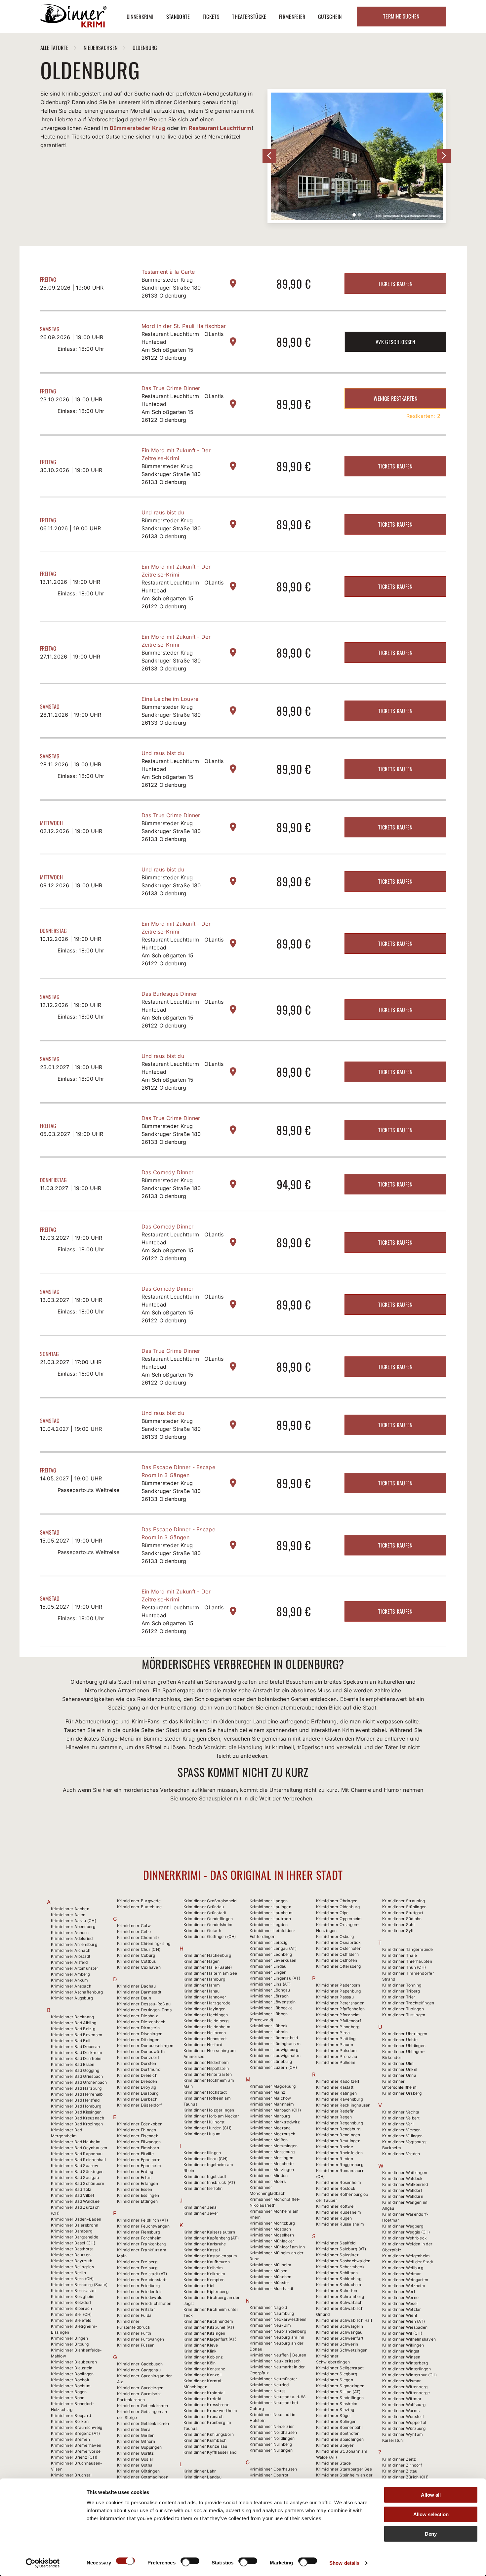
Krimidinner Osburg (335, 1936)
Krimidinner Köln (200, 2363)
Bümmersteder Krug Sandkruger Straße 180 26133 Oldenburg (171, 288)
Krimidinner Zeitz (399, 2459)
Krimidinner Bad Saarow (75, 2166)
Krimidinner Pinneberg (338, 2027)
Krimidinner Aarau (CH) (74, 1921)
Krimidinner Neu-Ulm (270, 2325)
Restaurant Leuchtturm (220, 128)
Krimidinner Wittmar (402, 2399)
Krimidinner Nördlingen (272, 2438)
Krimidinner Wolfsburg (404, 2405)
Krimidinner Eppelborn (139, 2160)
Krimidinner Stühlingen (404, 1907)
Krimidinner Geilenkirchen (142, 2406)
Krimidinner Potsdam (337, 2051)
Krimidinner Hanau (202, 1991)
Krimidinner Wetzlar (402, 2309)
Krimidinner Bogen (69, 2392)
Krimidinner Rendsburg (338, 2129)
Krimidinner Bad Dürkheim (77, 2053)
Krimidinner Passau (335, 1997)
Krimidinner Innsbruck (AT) (209, 2182)
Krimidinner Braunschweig (77, 2427)
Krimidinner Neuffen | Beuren (278, 2355)
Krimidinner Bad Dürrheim (76, 2058)
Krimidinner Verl (398, 2124)
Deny (431, 2534)
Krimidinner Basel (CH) (73, 2243)
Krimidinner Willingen (403, 2345)
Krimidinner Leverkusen (273, 1960)
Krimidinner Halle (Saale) (208, 1967)
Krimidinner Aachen (70, 1909)
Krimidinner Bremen (70, 2439)
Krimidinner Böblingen (72, 2374)
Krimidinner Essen (135, 2189)
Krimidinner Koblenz (203, 2357)
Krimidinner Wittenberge (406, 2393)
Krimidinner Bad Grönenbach (79, 2082)
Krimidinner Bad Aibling (74, 2023)
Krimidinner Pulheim (336, 2062)
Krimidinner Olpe (332, 1913)
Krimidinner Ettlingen (137, 2201)
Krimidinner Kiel (199, 2286)
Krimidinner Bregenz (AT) (76, 2433)
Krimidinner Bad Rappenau (77, 2154)
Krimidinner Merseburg (272, 2152)
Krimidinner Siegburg (337, 2374)
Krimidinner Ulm (398, 2063)
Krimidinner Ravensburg (340, 2099)
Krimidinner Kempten (204, 2280)
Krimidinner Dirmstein (138, 2028)
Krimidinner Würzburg (404, 2428)
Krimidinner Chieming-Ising (144, 1943)
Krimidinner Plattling (336, 2039)
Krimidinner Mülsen (268, 2271)
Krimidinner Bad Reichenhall (78, 2160)
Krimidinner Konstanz (204, 2369)
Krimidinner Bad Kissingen (76, 2112)
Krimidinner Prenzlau (337, 2056)
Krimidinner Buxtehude (139, 1907)
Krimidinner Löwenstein (273, 2002)
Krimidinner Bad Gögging (75, 2070)
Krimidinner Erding (135, 2172)
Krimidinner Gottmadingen (143, 2477)
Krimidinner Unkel (400, 2069)
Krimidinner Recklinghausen (343, 2105)
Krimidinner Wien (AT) (404, 2321)
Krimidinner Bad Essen (73, 2064)
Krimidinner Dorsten (137, 2063)
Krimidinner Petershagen (340, 2003)
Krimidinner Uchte (400, 2040)
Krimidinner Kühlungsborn (209, 2434)
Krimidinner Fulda (134, 2315)
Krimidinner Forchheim (139, 2238)
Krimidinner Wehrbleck (405, 2238)
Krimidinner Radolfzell (338, 2081)
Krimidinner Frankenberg (142, 2244)
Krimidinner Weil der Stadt (408, 2262)
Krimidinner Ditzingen (138, 2040)
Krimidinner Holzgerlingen (209, 2110)
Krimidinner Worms (401, 2411)
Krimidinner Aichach (71, 1950)
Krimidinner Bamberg (72, 2231)
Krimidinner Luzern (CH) (273, 2067)
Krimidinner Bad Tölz (71, 2189)
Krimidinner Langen (269, 1901)
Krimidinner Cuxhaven (139, 1967)
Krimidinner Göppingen (139, 2447)
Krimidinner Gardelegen (140, 2388)
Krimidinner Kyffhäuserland (210, 2452)
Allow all (431, 2495)
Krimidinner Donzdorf (138, 2057)
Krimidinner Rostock (336, 2188)
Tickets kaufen (395, 284)
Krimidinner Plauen (335, 2045)
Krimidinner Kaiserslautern (209, 2232)
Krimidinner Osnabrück (339, 1942)
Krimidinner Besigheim (73, 2296)
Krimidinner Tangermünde (408, 1949)
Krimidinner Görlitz (136, 2453)
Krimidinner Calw (134, 1926)
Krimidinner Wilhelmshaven (409, 2339)
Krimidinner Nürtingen (271, 2450)
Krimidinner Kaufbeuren (207, 2262)
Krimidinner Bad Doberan (76, 2047)
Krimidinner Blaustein (72, 2368)
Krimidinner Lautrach (270, 1919)
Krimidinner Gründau (204, 1907)
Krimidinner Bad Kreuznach (78, 2118)
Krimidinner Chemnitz (138, 1937)
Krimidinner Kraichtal (204, 2393)
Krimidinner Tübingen (403, 2009)
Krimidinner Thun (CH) (404, 1967)
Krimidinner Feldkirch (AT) (142, 2220)
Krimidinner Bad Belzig (73, 2029)
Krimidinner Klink (200, 2351)
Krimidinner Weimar (402, 2274)
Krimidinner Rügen (334, 2218)
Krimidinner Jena (200, 2207)
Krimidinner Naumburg (272, 2313)
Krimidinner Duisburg (138, 2093)
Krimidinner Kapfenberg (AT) (211, 2238)
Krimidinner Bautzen (71, 2255)
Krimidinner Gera (134, 2429)
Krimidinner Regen (334, 2117)
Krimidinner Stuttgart (403, 1913)
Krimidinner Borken (70, 2421)
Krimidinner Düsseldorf (139, 2105)
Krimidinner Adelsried (72, 1938)
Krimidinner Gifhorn (136, 2441)
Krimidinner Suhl (398, 1925)
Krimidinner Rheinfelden (340, 2153)
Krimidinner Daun (134, 1998)
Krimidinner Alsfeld (69, 1962)
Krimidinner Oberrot (269, 2475)
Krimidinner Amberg (70, 1974)
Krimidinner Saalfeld (336, 2243)
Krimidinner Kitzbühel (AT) (209, 2327)
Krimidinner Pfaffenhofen (341, 2009)
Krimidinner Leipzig (269, 1942)
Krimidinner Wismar (402, 2381)
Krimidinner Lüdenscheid (274, 2038)
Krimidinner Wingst (401, 2351)
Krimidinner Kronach (204, 2416)
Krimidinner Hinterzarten (208, 2074)
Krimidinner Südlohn (402, 1919)
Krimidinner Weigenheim (406, 2256)
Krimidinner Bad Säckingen (77, 2172)
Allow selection (431, 2514)
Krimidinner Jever (201, 2213)
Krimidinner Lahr (200, 2471)
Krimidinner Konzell (203, 2375)
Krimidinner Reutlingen (338, 2141)
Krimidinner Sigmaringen (340, 2386)
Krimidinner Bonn (68, 2398)
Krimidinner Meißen (269, 2140)
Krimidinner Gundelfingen (208, 1919)
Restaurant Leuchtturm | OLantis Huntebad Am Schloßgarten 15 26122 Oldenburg (183, 346)
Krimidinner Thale (400, 1955)
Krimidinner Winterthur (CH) (409, 2375)
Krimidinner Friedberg (138, 2286)
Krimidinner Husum (202, 2134)
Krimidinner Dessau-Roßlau (144, 2004)
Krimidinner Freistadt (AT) (142, 2274)
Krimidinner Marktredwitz (275, 2122)
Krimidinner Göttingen (138, 2471)
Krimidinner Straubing (404, 1901)
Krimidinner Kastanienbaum (210, 2256)
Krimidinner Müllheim (270, 2265)
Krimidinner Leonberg (271, 1954)
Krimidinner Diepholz (138, 2016)
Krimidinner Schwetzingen (342, 2350)
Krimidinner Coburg (136, 1955)
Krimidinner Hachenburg (207, 1955)
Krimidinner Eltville (135, 2154)
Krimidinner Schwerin (337, 2344)
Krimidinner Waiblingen (405, 2173)
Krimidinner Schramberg (340, 2296)
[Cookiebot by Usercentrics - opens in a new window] (43, 2563)
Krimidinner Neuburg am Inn (277, 2337)
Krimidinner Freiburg (137, 2268)
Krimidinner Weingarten (405, 2280)
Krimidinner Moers (268, 2181)
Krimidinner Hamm (202, 1985)
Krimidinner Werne (400, 2297)
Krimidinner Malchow (270, 2098)
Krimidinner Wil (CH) (402, 2333)
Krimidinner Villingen (402, 2136)
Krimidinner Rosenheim (339, 2182)
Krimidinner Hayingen (205, 2009)
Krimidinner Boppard (71, 2415)
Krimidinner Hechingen (206, 2015)
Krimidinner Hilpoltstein (206, 2068)
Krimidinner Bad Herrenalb (77, 2094)
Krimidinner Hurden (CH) (208, 2128)
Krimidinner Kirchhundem (208, 2321)
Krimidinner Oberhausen (273, 2469)
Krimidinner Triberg (401, 1991)
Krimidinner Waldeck (403, 2178)
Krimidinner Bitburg (70, 2344)
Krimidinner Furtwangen (141, 2339)
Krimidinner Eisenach (138, 2136)
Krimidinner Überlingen (405, 2034)
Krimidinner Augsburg (72, 1998)
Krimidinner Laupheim (271, 1913)
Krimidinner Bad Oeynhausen (79, 2148)
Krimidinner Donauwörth (141, 2052)
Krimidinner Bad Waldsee (75, 2201)
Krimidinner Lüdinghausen (275, 2044)
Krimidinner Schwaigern (340, 2326)
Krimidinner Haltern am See (210, 1973)
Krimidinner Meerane (270, 2128)
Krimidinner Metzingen (272, 2170)
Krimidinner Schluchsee (339, 2285)
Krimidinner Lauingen (270, 1907)
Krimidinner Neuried (269, 2385)
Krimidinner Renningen (338, 2135)
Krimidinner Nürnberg (271, 2444)
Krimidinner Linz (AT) (270, 1984)
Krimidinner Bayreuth (72, 2261)
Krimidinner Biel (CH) (71, 2314)
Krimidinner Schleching (339, 2279)
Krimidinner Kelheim (203, 2268)
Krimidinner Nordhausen (273, 2432)
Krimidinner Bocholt (70, 2380)
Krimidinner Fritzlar (136, 2309)
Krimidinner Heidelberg (206, 2021)
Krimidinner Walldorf (402, 2190)
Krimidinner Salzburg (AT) (341, 2249)
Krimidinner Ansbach (71, 1986)
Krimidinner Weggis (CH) (406, 2232)
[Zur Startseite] (73, 25)
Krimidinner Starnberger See (344, 2469)
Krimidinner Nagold (268, 2307)
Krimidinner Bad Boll (71, 2041)
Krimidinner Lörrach (269, 1996)
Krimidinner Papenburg (339, 1991)
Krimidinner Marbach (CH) (275, 2110)
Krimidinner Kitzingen (204, 2333)
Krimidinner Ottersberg (338, 1966)
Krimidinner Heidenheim (207, 2027)
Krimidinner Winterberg (405, 2363)
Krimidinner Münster (270, 2283)
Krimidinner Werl (399, 2292)
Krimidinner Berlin (68, 2273)
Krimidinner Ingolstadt (205, 2176)
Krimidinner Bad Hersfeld (75, 2100)
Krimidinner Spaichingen (340, 2439)
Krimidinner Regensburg (340, 2123)
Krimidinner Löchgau (270, 1990)
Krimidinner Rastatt (335, 2087)
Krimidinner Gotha (135, 2465)
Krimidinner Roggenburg (340, 2165)
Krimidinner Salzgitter (337, 2255)
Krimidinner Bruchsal (71, 2475)
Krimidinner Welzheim (404, 2286)
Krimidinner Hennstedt (205, 2039)
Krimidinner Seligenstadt (340, 2368)
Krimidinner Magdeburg (273, 2086)
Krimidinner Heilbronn (205, 2033)
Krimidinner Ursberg (402, 2093)
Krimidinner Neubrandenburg (278, 2331)
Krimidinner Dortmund (139, 2069)
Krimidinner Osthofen (337, 1960)
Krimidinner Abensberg (73, 1927)
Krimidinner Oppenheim (339, 1919)
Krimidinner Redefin (335, 2111)
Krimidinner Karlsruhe (205, 2244)
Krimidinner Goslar (135, 2459)
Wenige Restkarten (395, 398)
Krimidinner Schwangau (339, 2332)
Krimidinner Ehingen (137, 2130)
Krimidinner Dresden (137, 2081)
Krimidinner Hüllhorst (204, 2122)
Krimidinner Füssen (136, 2345)
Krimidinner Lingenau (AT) (275, 1978)
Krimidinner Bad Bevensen (77, 2035)
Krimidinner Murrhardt (271, 2289)
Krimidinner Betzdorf (71, 2302)
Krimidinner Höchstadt (205, 2092)
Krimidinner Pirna (333, 2033)
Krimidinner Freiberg (137, 2262)
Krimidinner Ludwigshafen (275, 2055)
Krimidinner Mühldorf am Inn (277, 2247)
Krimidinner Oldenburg (338, 1907)
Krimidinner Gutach (202, 1931)
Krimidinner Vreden (401, 2154)
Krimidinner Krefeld (202, 2399)
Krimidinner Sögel (333, 2415)
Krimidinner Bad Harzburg (76, 2088)
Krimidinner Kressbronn (206, 2405)
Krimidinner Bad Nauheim (76, 2142)
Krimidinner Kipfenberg (206, 2292)
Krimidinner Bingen (69, 2338)
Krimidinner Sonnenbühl (339, 2427)
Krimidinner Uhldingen (404, 2046)
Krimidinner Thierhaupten (407, 1961)
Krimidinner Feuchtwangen (143, 2226)
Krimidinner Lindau (268, 1966)
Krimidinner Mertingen (271, 2158)
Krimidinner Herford (203, 2045)
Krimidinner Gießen (136, 2435)
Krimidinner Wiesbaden (405, 2327)
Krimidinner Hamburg (204, 1979)
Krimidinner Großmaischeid (210, 1901)
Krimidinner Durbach (137, 2099)
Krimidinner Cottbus (137, 1961)
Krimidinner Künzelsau (205, 2446)
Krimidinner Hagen (202, 1961)
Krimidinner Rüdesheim (339, 2212)
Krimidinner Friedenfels (140, 2292)
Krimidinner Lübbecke (271, 2008)
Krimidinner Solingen (336, 2421)
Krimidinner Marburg (270, 2116)
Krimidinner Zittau (400, 2471)
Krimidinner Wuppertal (404, 2422)
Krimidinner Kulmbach (205, 2440)
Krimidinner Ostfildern (337, 1954)
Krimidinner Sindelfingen (340, 2398)
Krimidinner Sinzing (335, 2410)
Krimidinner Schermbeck (340, 2267)
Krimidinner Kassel (202, 2250)
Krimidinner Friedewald (140, 2297)
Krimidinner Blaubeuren (74, 2362)
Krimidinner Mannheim (272, 2104)
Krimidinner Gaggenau (139, 2370)
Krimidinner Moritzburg (272, 2223)
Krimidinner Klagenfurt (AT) (210, 2339)
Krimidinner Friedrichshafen (144, 2303)
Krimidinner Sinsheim (337, 2404)
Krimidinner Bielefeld (71, 2320)
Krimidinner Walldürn (403, 2196)
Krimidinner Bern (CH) (72, 2279)
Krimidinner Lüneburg (271, 2061)
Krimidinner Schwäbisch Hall (344, 2320)
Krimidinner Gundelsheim (208, 1925)
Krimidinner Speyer (335, 2445)
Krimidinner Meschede (272, 2164)
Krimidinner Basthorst (72, 2249)
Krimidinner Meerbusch (272, 2134)
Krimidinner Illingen (202, 2153)
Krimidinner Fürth (134, 2333)
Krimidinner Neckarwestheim (278, 2319)
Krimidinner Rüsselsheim (340, 2224)
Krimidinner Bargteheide (75, 2237)
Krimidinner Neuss (267, 2391)
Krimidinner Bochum (71, 2386)
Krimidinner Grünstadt (205, 1913)
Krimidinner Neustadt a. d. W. (278, 2397)
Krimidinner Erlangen (138, 2183)
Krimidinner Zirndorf (402, 2465)
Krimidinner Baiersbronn (75, 2225)
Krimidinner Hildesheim (206, 2062)
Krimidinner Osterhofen (339, 1948)
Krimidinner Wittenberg (405, 2387)
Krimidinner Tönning (402, 1985)
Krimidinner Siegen (335, 2380)
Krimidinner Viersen (402, 2130)
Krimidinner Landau (202, 2477)
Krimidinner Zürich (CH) (405, 2477)
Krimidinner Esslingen (138, 2195)
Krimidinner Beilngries (72, 2267)
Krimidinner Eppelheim (139, 2166)
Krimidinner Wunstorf (403, 2416)
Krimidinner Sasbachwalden (343, 2261)
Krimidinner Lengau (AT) (273, 1948)
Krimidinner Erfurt (134, 2177)
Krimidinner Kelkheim (204, 2274)
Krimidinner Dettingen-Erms (144, 2010)
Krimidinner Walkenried (405, 2184)
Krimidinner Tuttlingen (404, 2015)
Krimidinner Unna (399, 2075)
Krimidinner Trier (399, 1997)
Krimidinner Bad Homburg (76, 2106)
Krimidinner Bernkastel (73, 2291)
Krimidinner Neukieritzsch (275, 2361)
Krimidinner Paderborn (338, 1985)
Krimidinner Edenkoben (140, 2124)
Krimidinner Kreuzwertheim (210, 2411)
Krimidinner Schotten (337, 2291)
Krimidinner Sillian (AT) (338, 2392)
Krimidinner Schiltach (337, 2273)
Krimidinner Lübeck (269, 2026)
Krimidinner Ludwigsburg (274, 2050)
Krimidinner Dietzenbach (141, 2022)
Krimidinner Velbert (401, 2118)
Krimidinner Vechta (401, 2112)
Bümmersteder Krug (137, 128)
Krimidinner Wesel (400, 2303)
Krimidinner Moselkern (272, 2235)
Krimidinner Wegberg (403, 2226)
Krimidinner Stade (334, 2463)
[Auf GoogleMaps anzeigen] (233, 283)
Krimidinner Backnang (73, 2017)
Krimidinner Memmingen (274, 2146)
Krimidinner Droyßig (137, 2087)
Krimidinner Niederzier (272, 2426)
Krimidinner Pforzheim (338, 2015)
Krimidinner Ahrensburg (74, 1944)
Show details (344, 2563)
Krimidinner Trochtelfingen (408, 2003)
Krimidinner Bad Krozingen (77, 2124)
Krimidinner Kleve (201, 2345)
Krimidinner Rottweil (336, 2206)
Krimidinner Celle (134, 1932)
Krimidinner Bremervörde (76, 2451)
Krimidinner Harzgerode (207, 2003)
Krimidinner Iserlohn (203, 2188)
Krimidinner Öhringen (337, 1901)
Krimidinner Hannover (205, 1997)
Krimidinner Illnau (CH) (206, 2159)
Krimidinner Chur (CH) (139, 1949)
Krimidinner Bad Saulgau (75, 2177)
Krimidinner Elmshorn (138, 2148)
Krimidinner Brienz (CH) (74, 2457)
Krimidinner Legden (269, 1925)
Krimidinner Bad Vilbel (72, 2195)
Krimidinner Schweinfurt (340, 2338)
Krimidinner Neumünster (273, 2379)
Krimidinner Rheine (335, 2147)
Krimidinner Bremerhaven (76, 2445)
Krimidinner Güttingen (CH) (210, 1936)
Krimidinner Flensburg (139, 2232)
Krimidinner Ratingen (337, 2093)
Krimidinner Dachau (136, 1986)
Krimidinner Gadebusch (140, 2364)
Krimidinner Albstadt (71, 1956)
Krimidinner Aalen (68, 1915)
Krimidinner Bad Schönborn (78, 2183)
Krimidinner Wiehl (400, 2315)
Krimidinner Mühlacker (272, 2241)
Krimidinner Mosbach (270, 2229)
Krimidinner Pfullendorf (339, 2021)
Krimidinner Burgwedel (139, 1901)
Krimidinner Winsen (401, 2357)
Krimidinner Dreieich (137, 2075)
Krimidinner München (271, 2277)
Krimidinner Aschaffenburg (77, 1992)
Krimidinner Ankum (70, 1980)
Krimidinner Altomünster (75, 1968)
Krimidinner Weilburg (403, 2268)
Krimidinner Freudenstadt (142, 2280)
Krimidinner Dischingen (140, 2034)
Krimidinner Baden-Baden (76, 2219)
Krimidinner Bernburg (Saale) (79, 2285)
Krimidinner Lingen (268, 1972)
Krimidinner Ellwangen (139, 2142)
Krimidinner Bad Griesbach (77, 2076)
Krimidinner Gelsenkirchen (143, 2423)
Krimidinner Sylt (398, 1931)
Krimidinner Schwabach (339, 2302)
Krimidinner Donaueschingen (145, 2046)
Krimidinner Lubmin (269, 2032)
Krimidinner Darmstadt (139, 1992)
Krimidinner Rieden (335, 2159)
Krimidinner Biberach (72, 2308)
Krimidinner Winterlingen (406, 2369)
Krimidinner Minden (269, 2175)
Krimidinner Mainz (267, 2092)
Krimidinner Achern (70, 1932)
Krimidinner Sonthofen (338, 2433)
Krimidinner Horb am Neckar (211, 2116)
